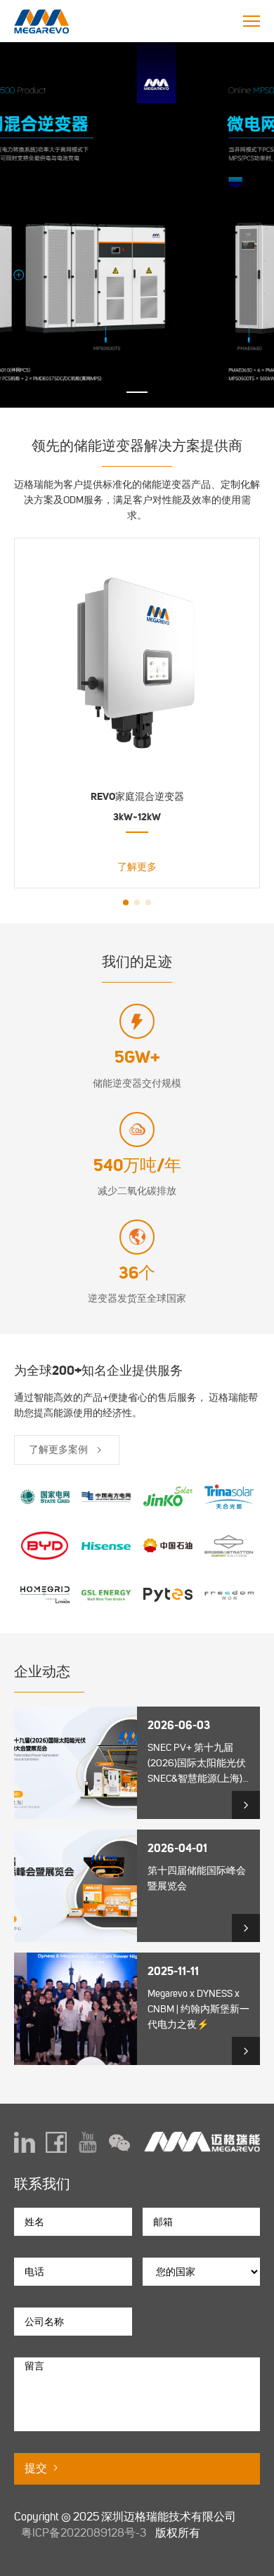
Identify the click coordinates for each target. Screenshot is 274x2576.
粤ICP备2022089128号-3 (84, 2533)
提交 (37, 2468)
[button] (137, 392)
